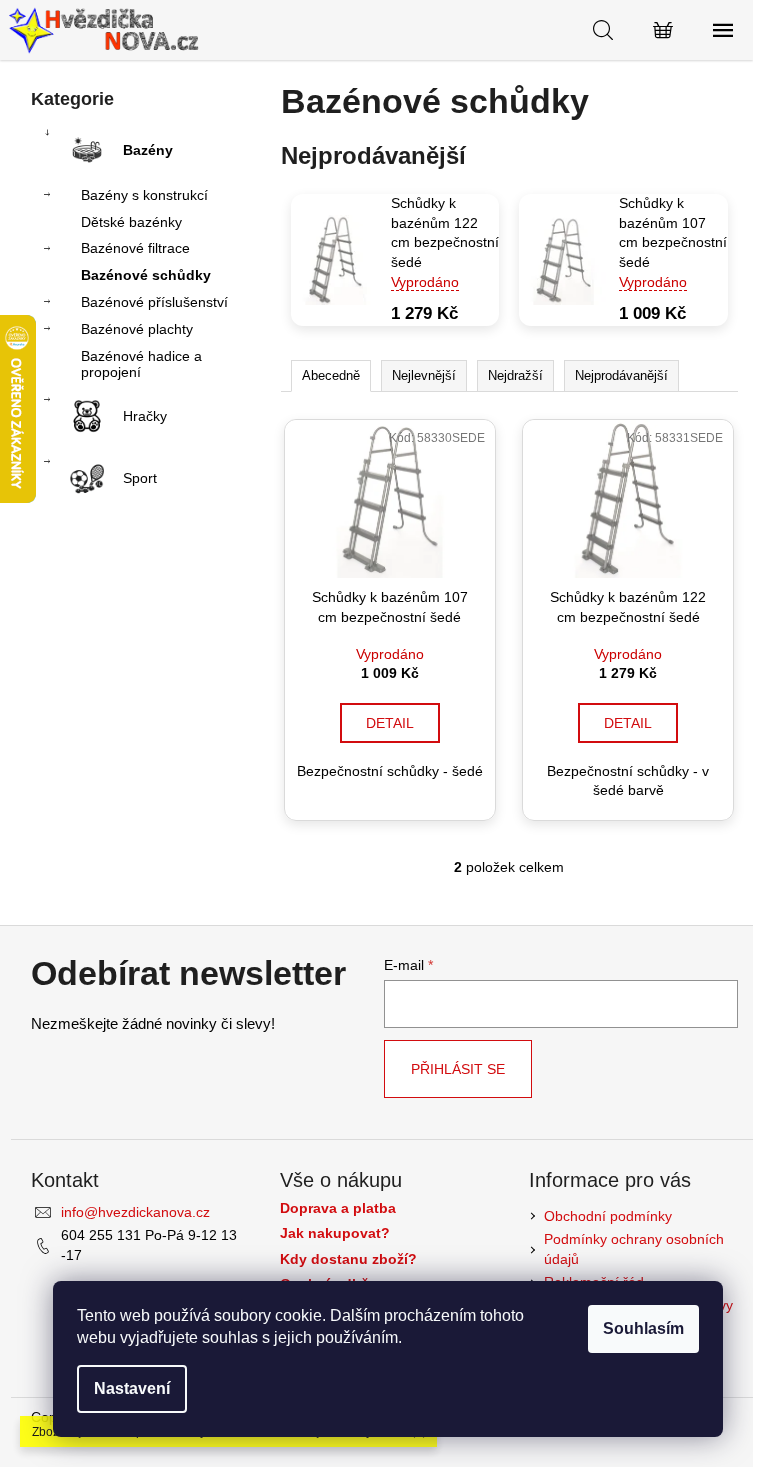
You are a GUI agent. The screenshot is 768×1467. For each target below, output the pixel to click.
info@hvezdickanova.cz (135, 1212)
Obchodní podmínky (608, 1216)
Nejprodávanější (621, 375)
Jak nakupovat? (335, 1233)
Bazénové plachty (137, 329)
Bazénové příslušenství (154, 302)
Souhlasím (643, 1328)
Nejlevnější (424, 375)
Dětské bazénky (131, 222)
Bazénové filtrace (135, 248)
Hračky (145, 416)
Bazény (148, 150)
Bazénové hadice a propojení (141, 364)
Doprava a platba (338, 1208)
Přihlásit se (458, 1069)
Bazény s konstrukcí (144, 195)
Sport (140, 478)
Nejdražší (515, 375)
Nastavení (132, 1388)
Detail (390, 723)
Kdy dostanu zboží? (348, 1259)
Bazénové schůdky (146, 275)
